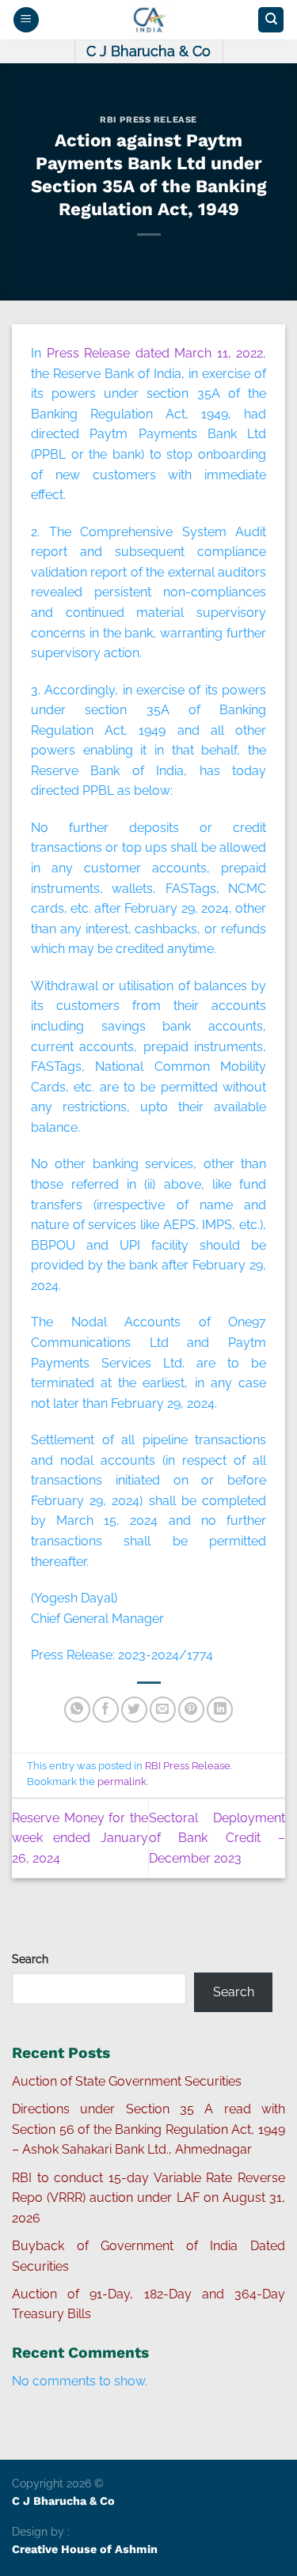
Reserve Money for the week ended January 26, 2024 (80, 1838)
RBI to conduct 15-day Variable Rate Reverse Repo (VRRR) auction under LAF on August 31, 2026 (148, 2198)
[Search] (271, 20)
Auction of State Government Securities (127, 2081)
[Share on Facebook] (106, 1710)
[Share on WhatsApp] (77, 1710)
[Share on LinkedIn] (220, 1710)
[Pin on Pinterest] (191, 1710)
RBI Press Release (148, 120)
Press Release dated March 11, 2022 (155, 353)
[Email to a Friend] (163, 1710)
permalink (122, 1782)
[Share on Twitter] (134, 1710)
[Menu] (26, 20)
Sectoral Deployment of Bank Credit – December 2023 (217, 1838)
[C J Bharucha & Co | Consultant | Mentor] (149, 20)
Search (30, 1959)
